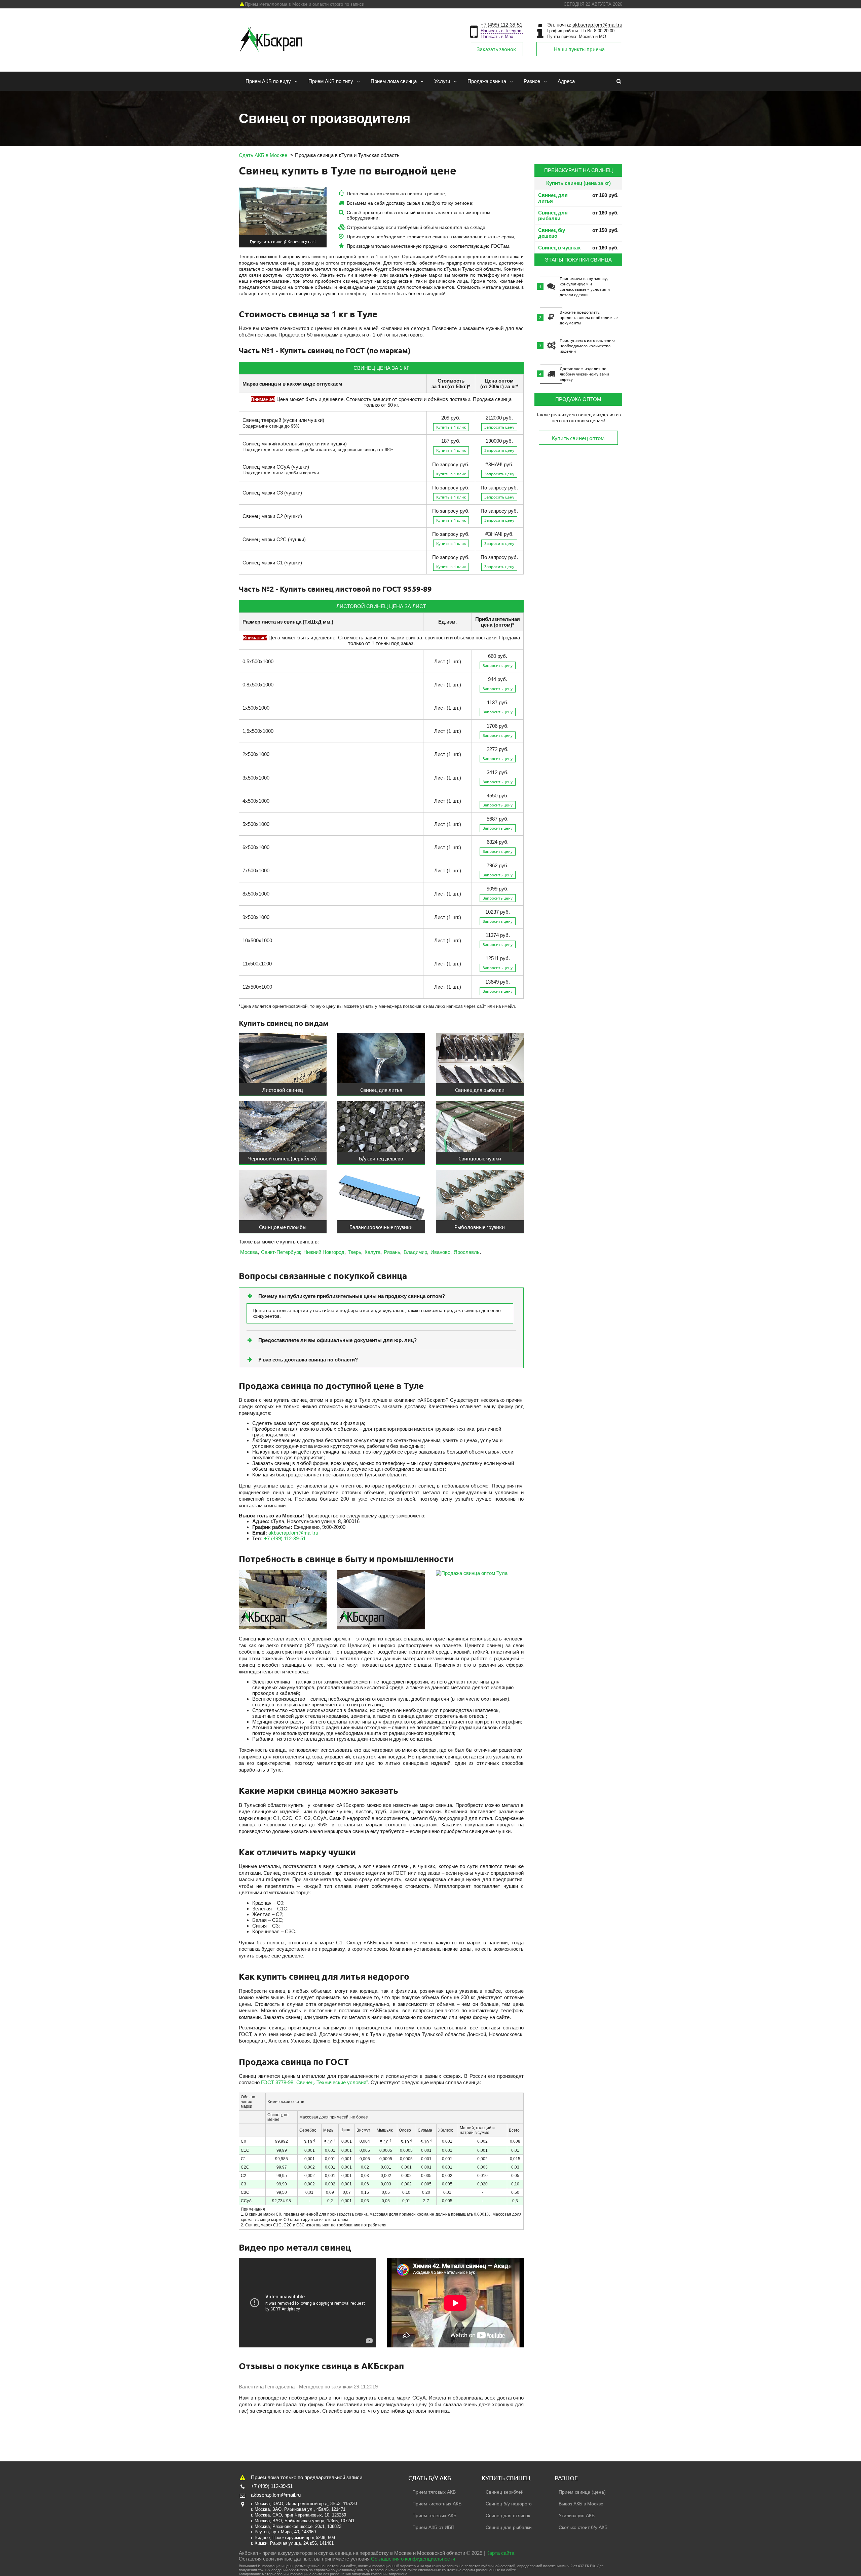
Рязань (392, 1252)
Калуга (372, 1252)
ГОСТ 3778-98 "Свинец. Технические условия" (314, 2082)
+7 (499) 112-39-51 (501, 25)
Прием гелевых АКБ (434, 2515)
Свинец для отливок (508, 2515)
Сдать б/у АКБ (430, 2478)
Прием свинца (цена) (582, 2492)
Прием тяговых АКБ (434, 2492)
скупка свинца (335, 2553)
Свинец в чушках (559, 248)
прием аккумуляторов (288, 2553)
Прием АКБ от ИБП (433, 2527)
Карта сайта (500, 2553)
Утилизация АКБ (577, 2515)
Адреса (566, 81)
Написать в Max (497, 36)
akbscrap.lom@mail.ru (597, 25)
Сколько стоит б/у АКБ (583, 2527)
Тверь (354, 1252)
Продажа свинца (487, 81)
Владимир (415, 1252)
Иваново (440, 1252)
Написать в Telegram (502, 31)
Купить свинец (506, 2478)
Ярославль (467, 1252)
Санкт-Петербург (280, 1252)
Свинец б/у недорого (509, 2504)
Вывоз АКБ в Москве (581, 2504)
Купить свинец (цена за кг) (578, 183)
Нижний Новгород (324, 1252)
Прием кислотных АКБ (437, 2504)
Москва (249, 1252)
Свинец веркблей (505, 2492)
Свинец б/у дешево (552, 233)
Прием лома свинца (394, 81)
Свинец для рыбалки (553, 215)
